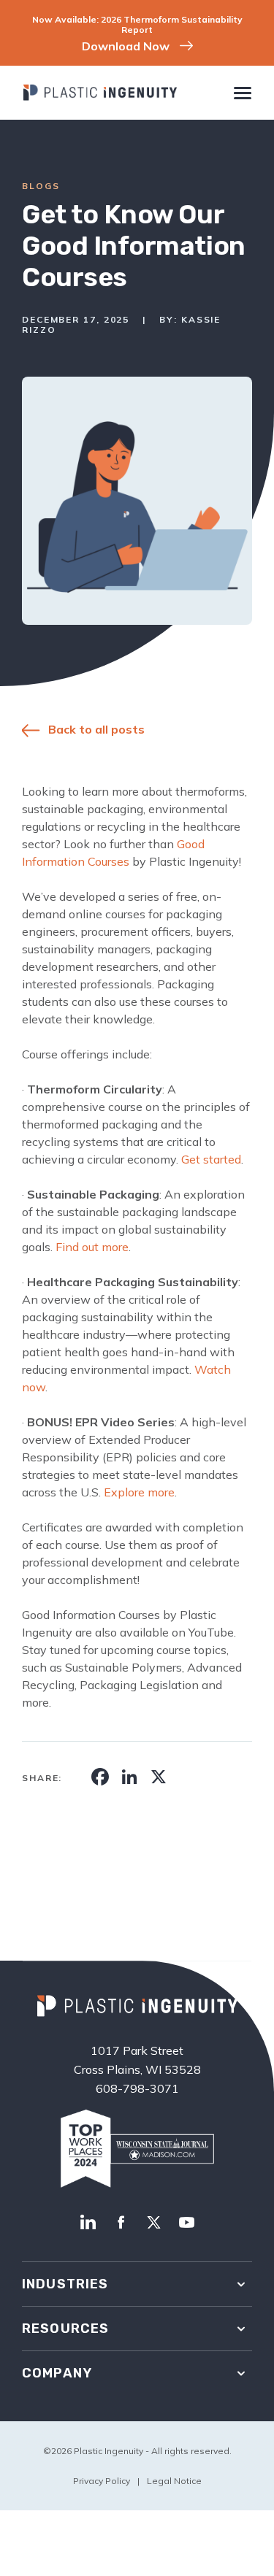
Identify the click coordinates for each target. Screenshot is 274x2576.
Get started (211, 1159)
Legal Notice (174, 2481)
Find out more (92, 1247)
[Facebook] (121, 2223)
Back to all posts (96, 729)
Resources (65, 2329)
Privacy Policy (102, 2481)
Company (57, 2373)
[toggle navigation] (242, 95)
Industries (65, 2284)
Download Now (126, 46)
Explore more (139, 1492)
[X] (154, 2223)
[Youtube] (187, 2223)
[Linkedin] (88, 2223)
